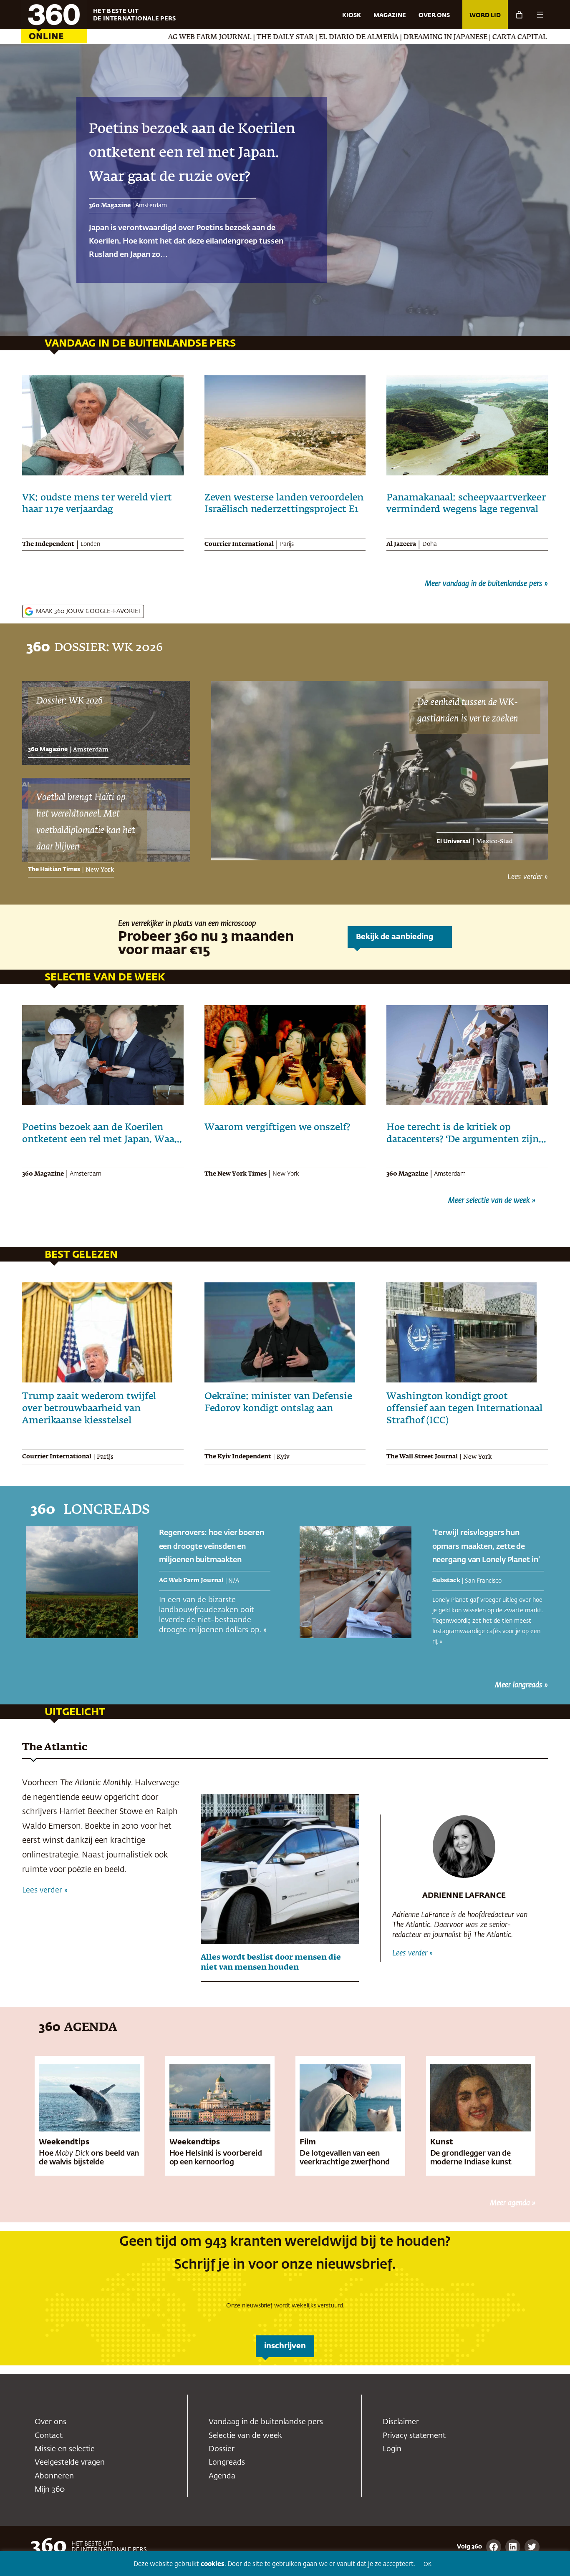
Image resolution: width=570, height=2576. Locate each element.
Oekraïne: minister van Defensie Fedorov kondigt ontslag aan (278, 1403)
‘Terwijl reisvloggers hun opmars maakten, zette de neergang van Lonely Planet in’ (191, 153)
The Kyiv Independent (238, 1457)
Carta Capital (402, 38)
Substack (103, 206)
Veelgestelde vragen (70, 2463)
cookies (213, 2564)
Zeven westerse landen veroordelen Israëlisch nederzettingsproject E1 (284, 504)
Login (392, 2449)
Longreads (227, 2463)
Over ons (50, 2422)
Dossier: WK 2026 (69, 701)
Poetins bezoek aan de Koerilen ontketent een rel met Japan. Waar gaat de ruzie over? (100, 1134)
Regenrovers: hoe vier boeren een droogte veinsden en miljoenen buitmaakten (212, 1547)
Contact (49, 2436)
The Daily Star (168, 38)
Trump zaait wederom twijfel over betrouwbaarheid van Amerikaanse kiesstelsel (89, 1409)
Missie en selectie (65, 2449)
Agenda (222, 2476)
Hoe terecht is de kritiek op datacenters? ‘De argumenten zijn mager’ (463, 1134)
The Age (449, 38)
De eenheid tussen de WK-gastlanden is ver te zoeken (468, 711)
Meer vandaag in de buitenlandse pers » (486, 584)
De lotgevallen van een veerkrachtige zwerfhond (345, 2158)
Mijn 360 (50, 2490)
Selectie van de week (245, 2436)
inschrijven (285, 2346)
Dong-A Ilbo (492, 38)
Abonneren (54, 2476)
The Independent (48, 544)
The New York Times (236, 1174)
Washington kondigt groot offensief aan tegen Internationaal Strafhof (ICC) (464, 1409)
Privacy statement (414, 2436)
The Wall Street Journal (422, 1457)
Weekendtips (64, 2142)
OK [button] (427, 2565)
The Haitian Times (54, 870)
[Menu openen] (540, 15)
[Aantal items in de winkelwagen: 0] (519, 15)
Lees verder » (528, 877)
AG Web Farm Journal (92, 38)
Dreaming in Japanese (328, 38)
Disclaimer (401, 2422)
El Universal (453, 842)
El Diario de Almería (241, 38)
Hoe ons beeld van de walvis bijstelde (89, 2158)
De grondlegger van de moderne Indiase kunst (471, 2158)
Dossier (222, 2449)
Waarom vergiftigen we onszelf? (279, 1128)
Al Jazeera (401, 544)
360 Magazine (48, 749)
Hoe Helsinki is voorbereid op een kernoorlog (216, 2158)
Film (308, 2142)
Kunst (442, 2142)
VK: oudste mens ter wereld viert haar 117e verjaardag (97, 504)
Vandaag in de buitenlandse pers (266, 2422)
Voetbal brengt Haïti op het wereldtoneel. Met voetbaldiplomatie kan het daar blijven (86, 823)
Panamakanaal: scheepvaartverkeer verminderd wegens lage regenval (466, 504)
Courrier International (239, 544)
